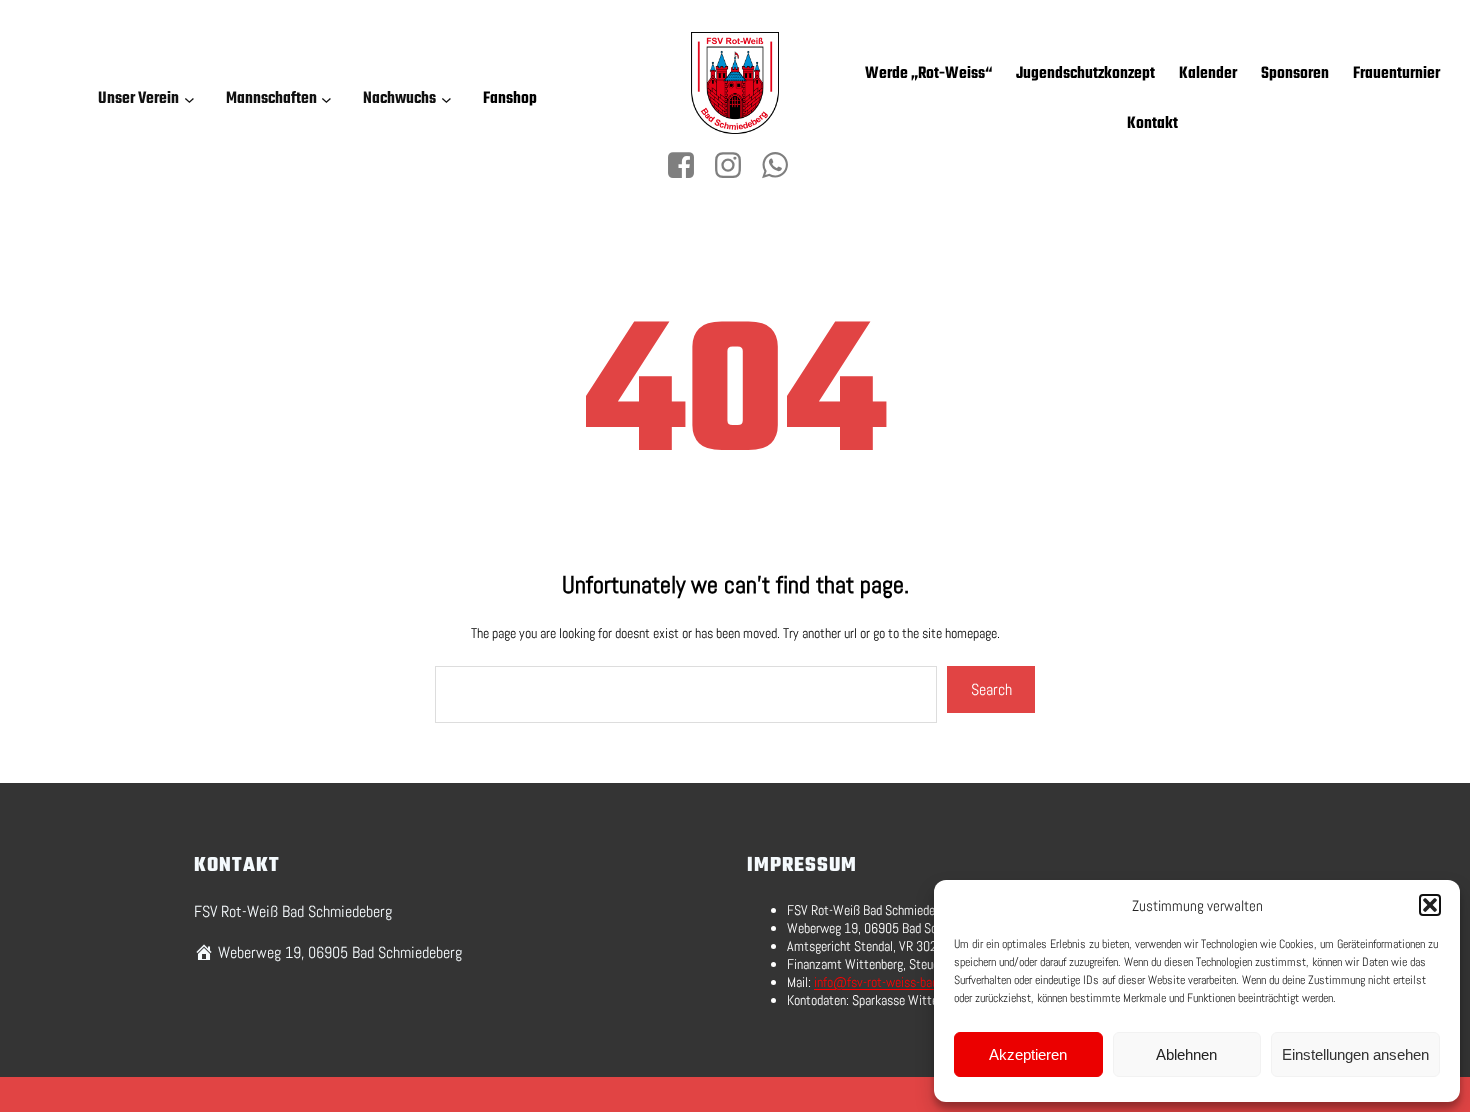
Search (991, 689)
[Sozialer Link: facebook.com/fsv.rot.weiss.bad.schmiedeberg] (688, 166)
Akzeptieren (1028, 1054)
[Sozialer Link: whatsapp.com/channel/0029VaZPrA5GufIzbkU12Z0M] (782, 166)
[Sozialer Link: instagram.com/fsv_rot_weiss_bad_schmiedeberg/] (735, 166)
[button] (1430, 905)
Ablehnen (1186, 1054)
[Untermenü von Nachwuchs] (450, 99)
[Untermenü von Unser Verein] (193, 99)
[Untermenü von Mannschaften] (330, 99)
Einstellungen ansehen (1355, 1054)
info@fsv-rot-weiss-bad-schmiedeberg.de (921, 982)
